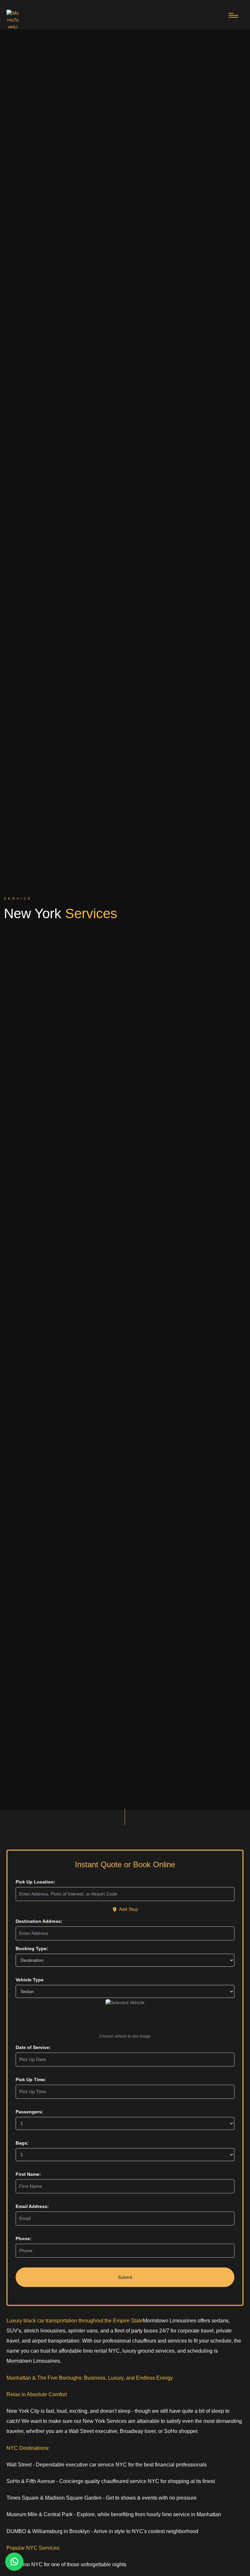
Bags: (22, 2143)
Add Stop (129, 1909)
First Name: (28, 2174)
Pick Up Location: (35, 1882)
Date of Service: (33, 2047)
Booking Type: (32, 1949)
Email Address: (32, 2206)
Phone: (24, 2239)
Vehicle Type (30, 1980)
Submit (125, 2277)
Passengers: (29, 2112)
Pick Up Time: (31, 2080)
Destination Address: (39, 1921)
